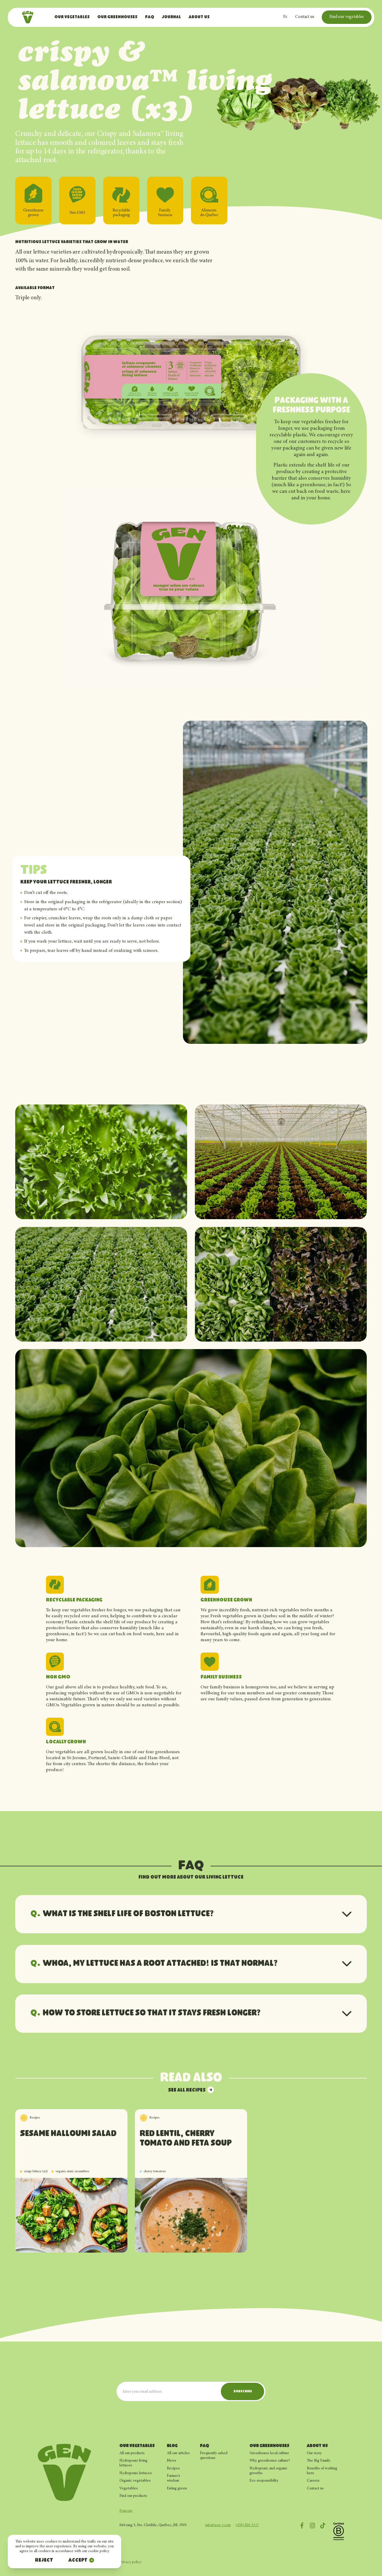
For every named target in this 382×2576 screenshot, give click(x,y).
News (172, 2461)
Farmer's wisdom (174, 2478)
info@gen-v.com (218, 2525)
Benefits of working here (322, 2471)
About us (199, 17)
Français (126, 2511)
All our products (132, 2453)
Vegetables (129, 2488)
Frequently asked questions (214, 2456)
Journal (171, 17)
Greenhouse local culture (269, 2453)
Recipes (173, 2468)
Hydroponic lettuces (136, 2473)
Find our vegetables (347, 17)
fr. (285, 17)
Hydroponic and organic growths (268, 2471)
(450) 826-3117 (247, 2525)
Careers (313, 2481)
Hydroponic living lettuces (133, 2463)
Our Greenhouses (117, 17)
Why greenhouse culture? (270, 2461)
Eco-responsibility (264, 2481)
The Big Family (319, 2461)
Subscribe (243, 2391)
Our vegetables (72, 17)
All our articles (178, 2453)
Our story (314, 2453)
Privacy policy (130, 2562)
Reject (44, 2561)
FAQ (150, 17)
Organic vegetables (135, 2481)
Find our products (133, 2496)
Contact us (305, 17)
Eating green (177, 2488)
